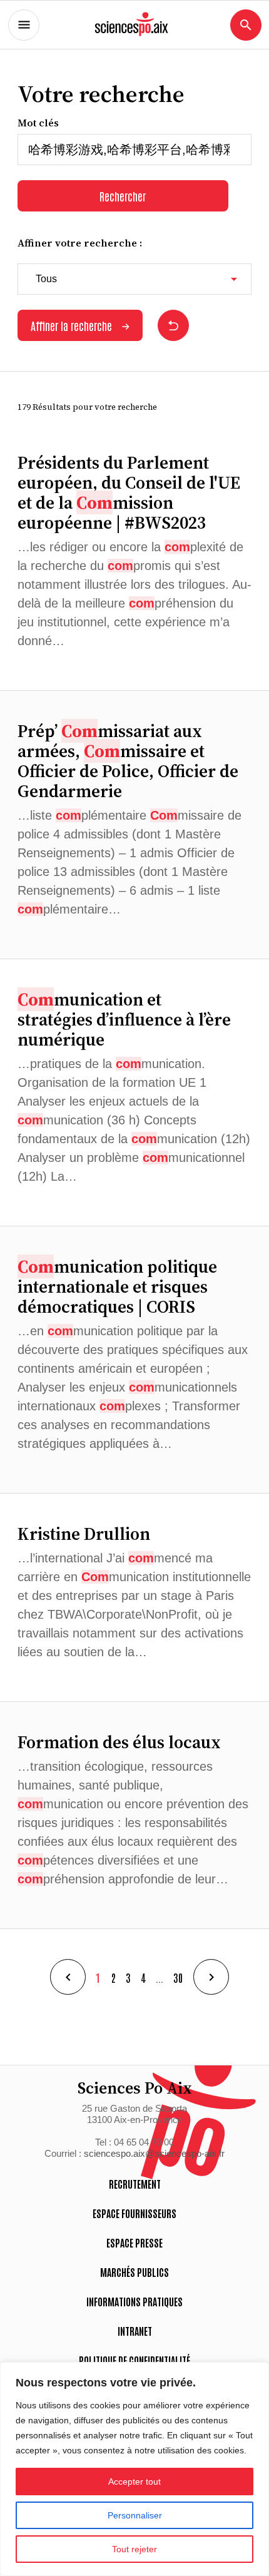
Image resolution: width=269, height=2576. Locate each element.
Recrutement (135, 2184)
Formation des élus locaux (119, 1742)
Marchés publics (134, 2272)
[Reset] (173, 325)
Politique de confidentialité (134, 2360)
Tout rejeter (134, 2549)
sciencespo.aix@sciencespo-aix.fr (154, 2153)
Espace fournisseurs (134, 2213)
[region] (134, 2469)
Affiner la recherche (71, 325)
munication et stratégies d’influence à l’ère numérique (124, 1019)
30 (178, 1977)
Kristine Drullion (84, 1534)
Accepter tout (134, 2482)
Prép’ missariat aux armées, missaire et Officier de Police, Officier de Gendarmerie (128, 761)
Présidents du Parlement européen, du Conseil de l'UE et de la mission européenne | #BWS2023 (129, 492)
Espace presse (134, 2243)
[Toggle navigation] (24, 25)
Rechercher (123, 196)
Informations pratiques (134, 2301)
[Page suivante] (211, 1977)
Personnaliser (135, 2515)
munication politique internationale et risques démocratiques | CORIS (117, 1286)
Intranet (135, 2331)
